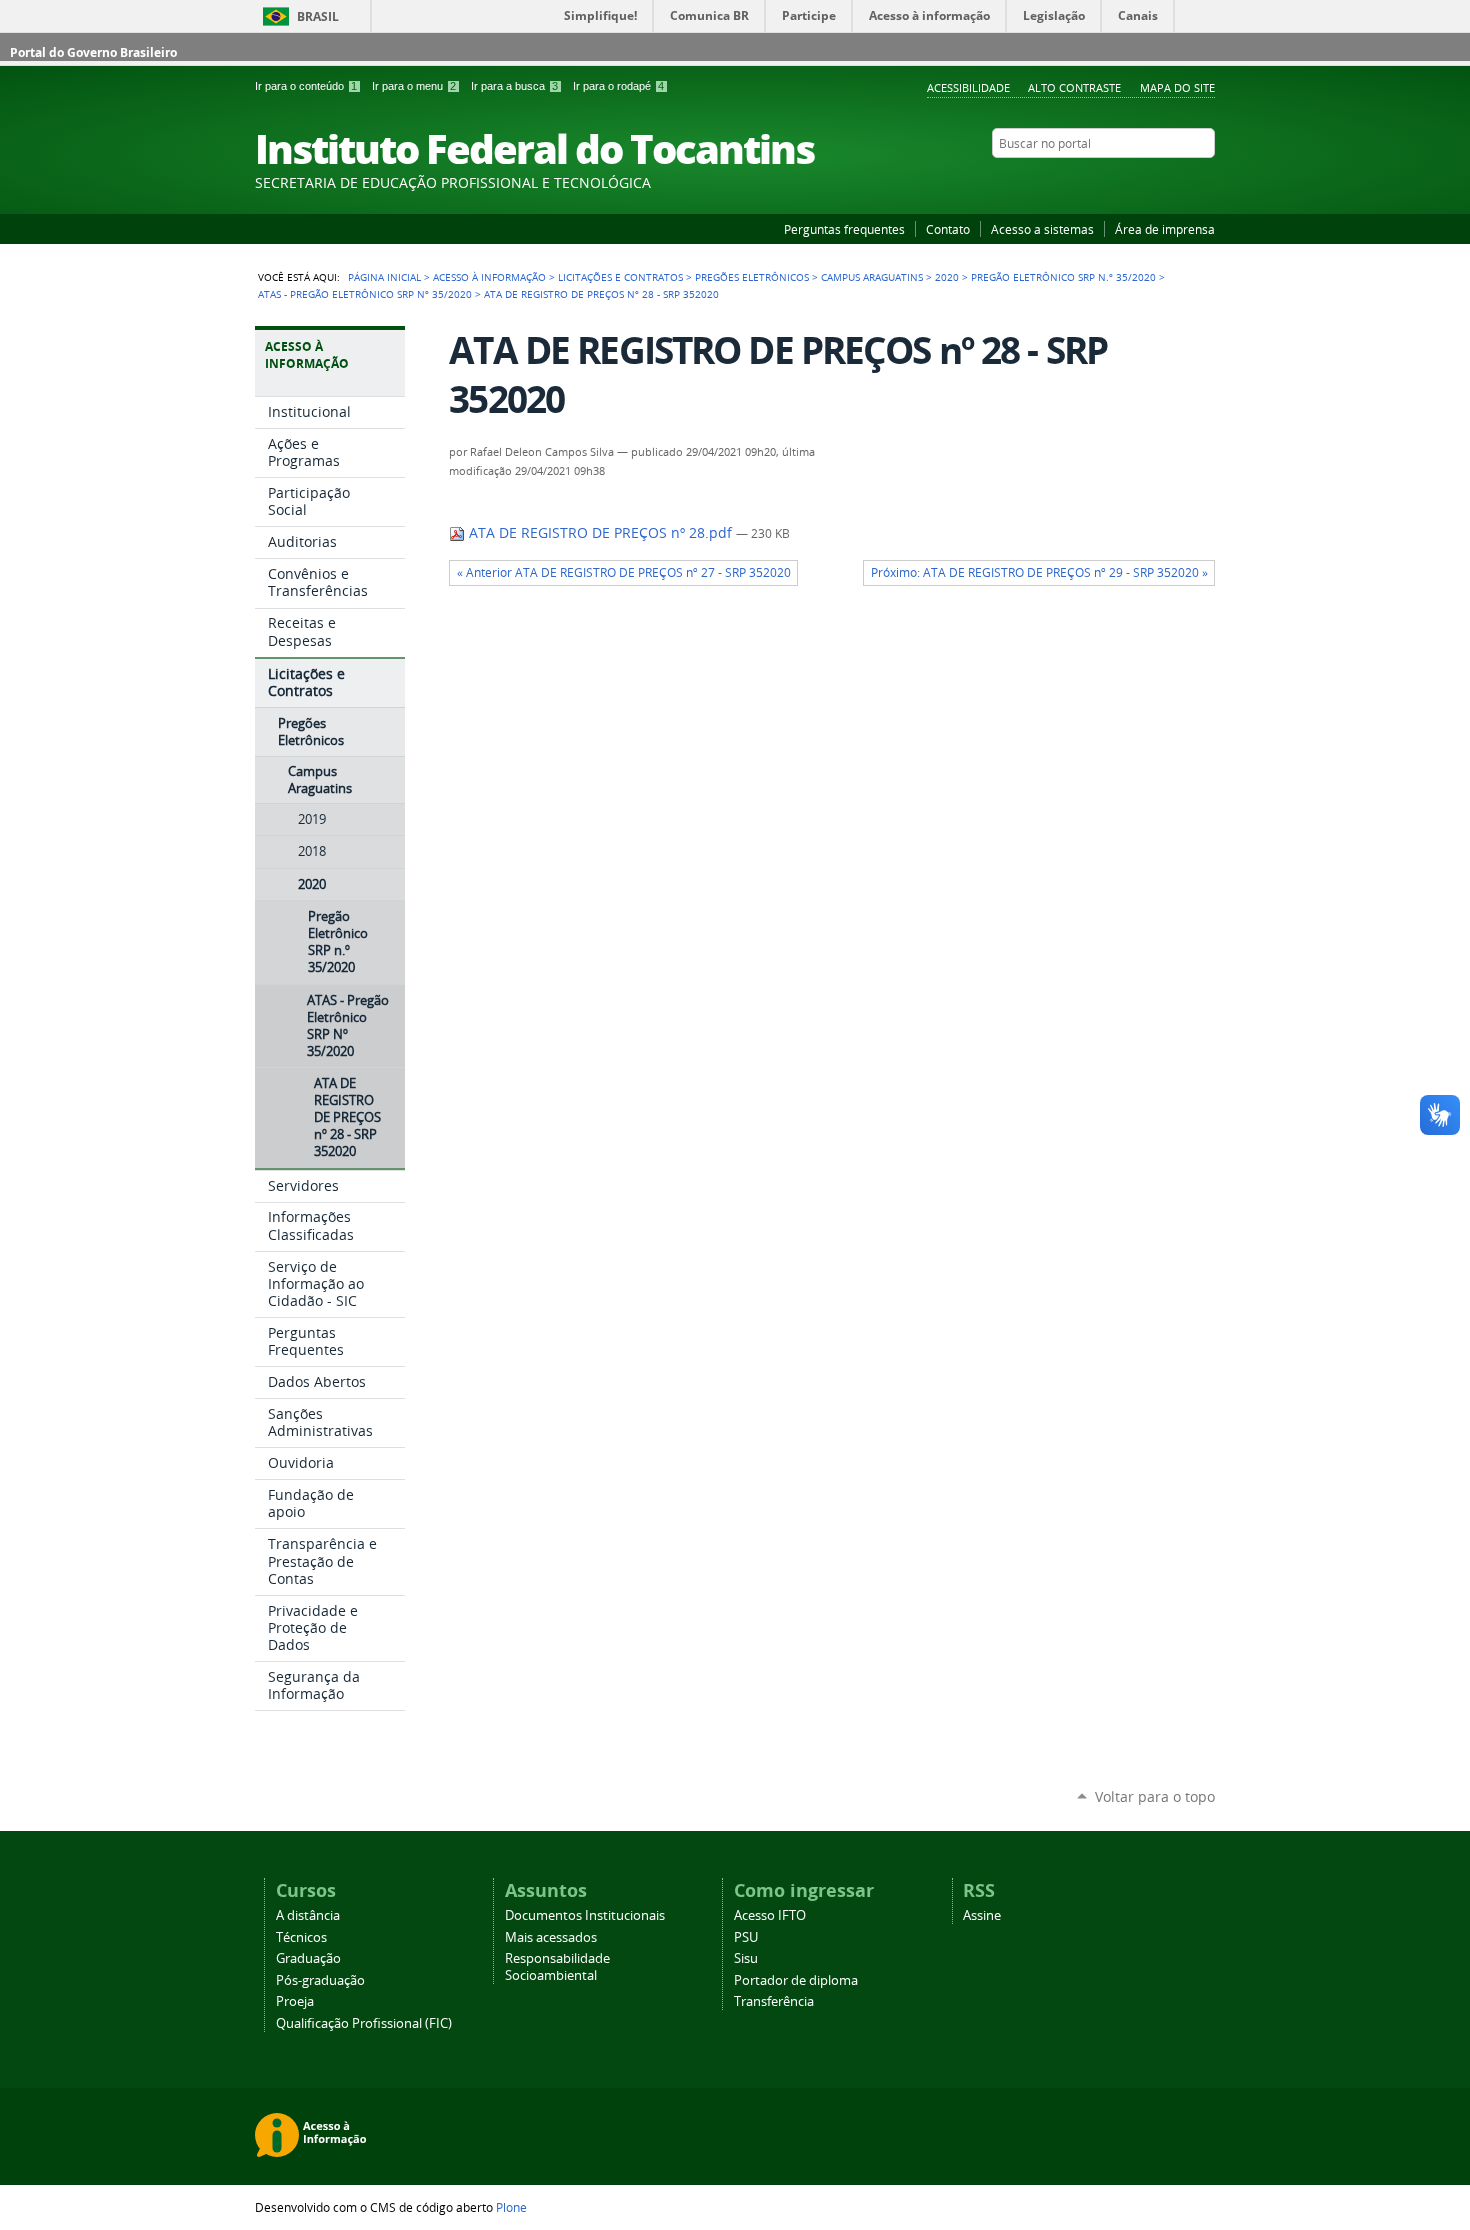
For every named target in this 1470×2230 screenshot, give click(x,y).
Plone (511, 2207)
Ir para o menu (414, 86)
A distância (308, 1915)
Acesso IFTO (770, 1915)
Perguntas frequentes (844, 229)
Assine (982, 1915)
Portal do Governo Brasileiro (93, 52)
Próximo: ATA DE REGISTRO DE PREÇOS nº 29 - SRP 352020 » (1039, 572)
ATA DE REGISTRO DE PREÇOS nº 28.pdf (600, 533)
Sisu (746, 1958)
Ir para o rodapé (618, 86)
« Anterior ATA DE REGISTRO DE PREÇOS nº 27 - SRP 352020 (624, 572)
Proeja (295, 2001)
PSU (746, 1937)
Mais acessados (551, 1937)
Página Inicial (384, 277)
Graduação (308, 1958)
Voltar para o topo (1155, 1796)
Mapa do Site (1177, 87)
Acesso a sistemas (1042, 229)
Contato (948, 229)
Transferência (774, 2001)
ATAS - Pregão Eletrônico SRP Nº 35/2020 (365, 294)
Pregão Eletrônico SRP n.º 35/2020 (1063, 277)
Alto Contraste (1074, 87)
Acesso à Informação (489, 277)
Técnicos (301, 1937)
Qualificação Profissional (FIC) (364, 2023)
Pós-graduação (320, 1980)
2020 (947, 277)
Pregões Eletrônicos (752, 277)
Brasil (318, 16)
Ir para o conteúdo (306, 86)
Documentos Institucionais (585, 1915)
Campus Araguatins (872, 277)
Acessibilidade (968, 87)
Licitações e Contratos (620, 277)
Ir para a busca (514, 86)
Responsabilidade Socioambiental (557, 1967)
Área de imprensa (1165, 229)
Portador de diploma (796, 1980)
